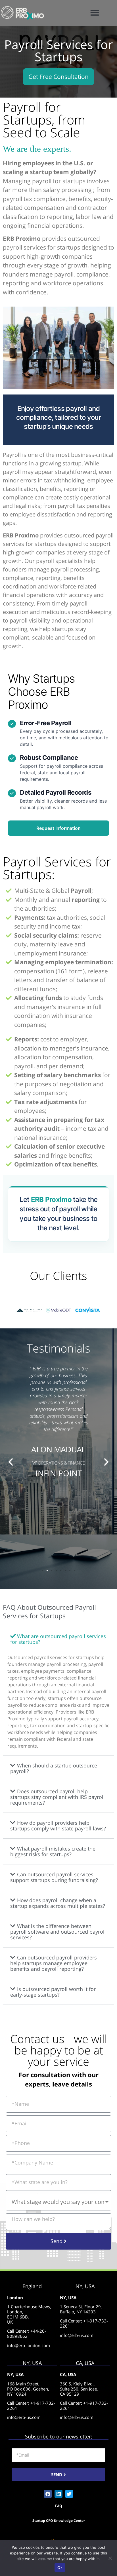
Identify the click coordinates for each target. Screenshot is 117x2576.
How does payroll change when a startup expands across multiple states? (58, 1903)
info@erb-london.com (29, 2345)
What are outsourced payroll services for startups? (58, 1639)
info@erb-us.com (77, 2335)
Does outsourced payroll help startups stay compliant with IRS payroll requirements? (58, 1797)
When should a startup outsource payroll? (54, 1768)
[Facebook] (48, 2494)
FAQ (59, 2506)
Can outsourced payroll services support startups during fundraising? (54, 1877)
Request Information (58, 828)
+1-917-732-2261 (84, 2323)
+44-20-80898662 (27, 2334)
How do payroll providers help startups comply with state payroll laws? (58, 1826)
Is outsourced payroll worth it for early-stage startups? (53, 1992)
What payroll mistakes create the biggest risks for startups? (53, 1851)
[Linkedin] (58, 2494)
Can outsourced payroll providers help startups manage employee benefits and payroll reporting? (54, 1963)
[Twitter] (69, 2494)
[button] (95, 13)
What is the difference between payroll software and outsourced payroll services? (58, 1932)
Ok (60, 2567)
